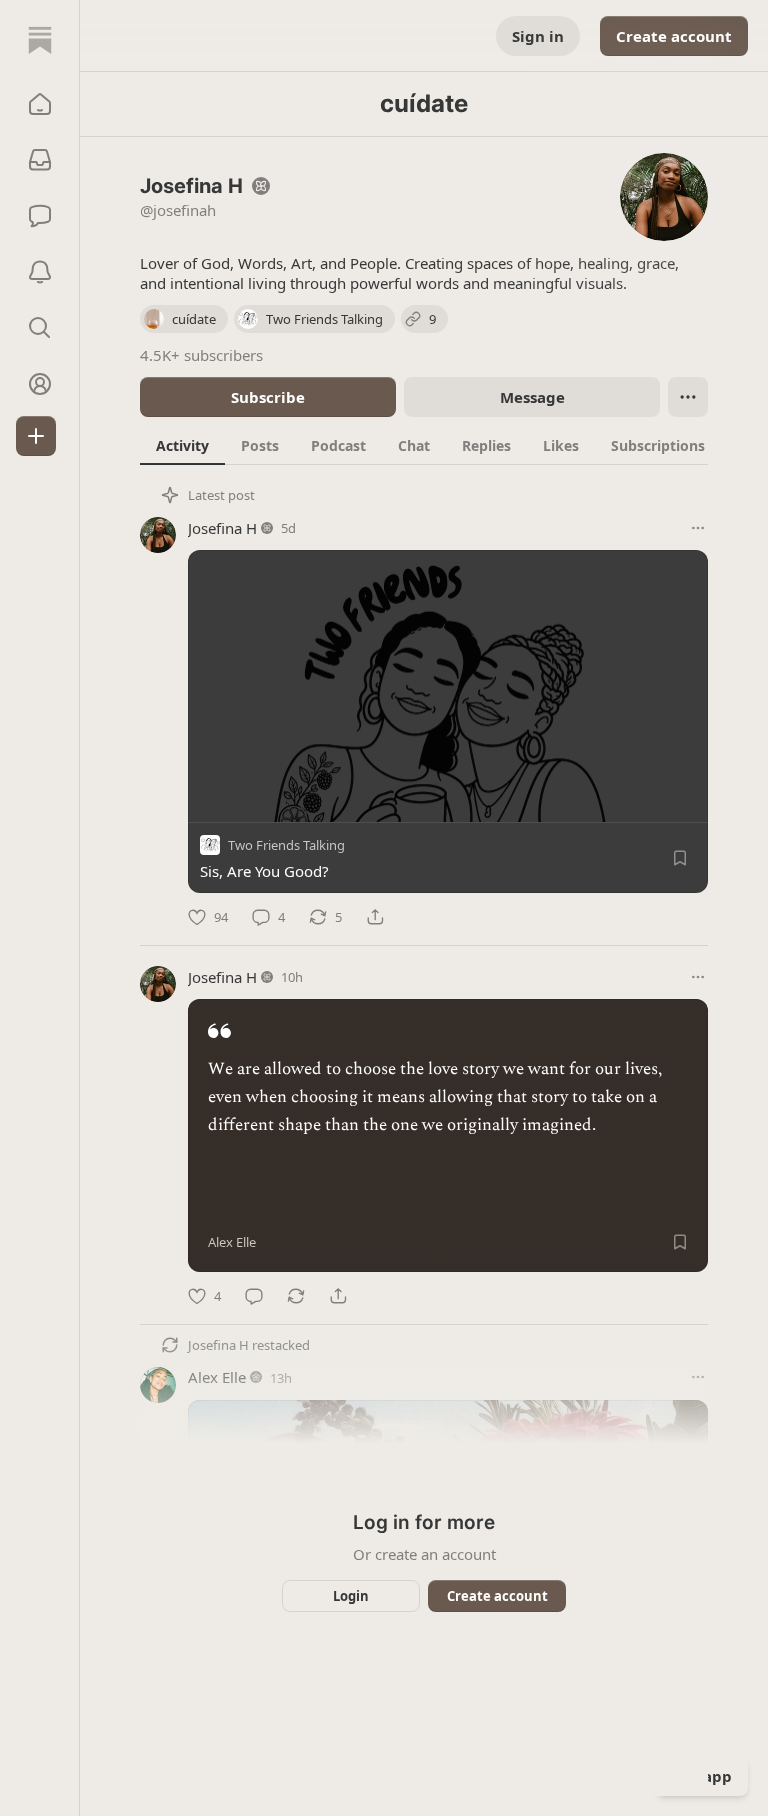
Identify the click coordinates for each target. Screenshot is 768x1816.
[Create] (36, 436)
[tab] (182, 445)
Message (532, 397)
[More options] (698, 528)
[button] (40, 104)
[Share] (375, 917)
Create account (674, 36)
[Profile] (40, 384)
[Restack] (296, 1296)
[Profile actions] (688, 397)
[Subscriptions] (40, 160)
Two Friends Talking (286, 845)
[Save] (680, 858)
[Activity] (40, 272)
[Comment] (254, 1296)
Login (351, 1596)
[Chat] (40, 216)
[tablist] (445, 445)
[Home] (40, 40)
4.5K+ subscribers (201, 355)
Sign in (538, 36)
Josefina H (222, 528)
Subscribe (268, 397)
